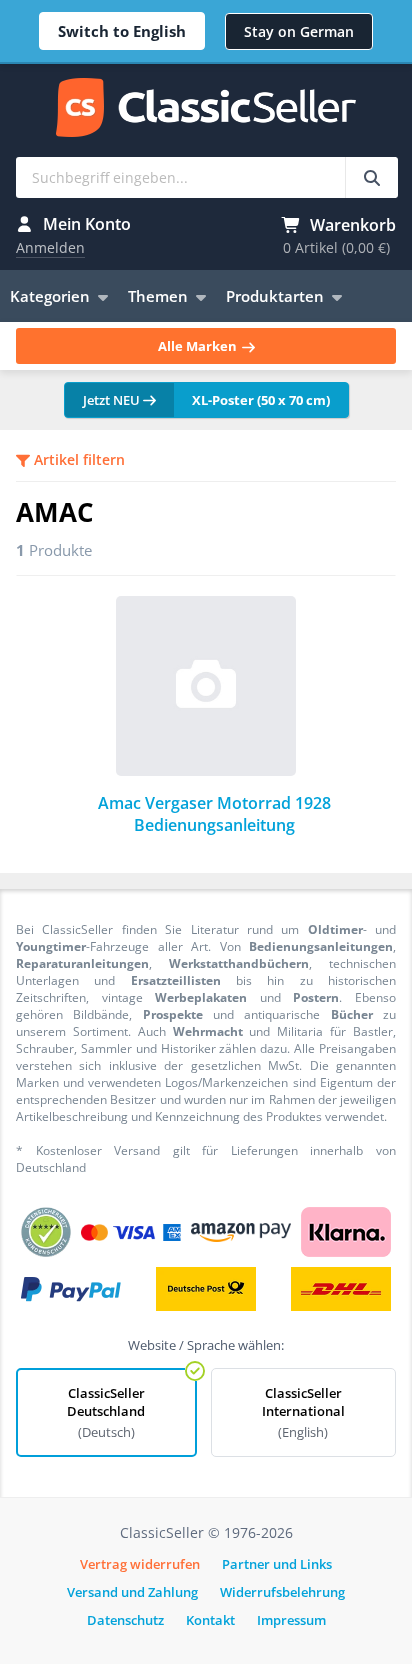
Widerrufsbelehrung (282, 1592)
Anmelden (50, 247)
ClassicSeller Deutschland (106, 1412)
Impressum (291, 1620)
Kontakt (210, 1620)
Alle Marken (199, 346)
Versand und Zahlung (132, 1592)
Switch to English (122, 31)
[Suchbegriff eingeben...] (371, 177)
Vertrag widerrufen (140, 1564)
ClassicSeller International (303, 1412)
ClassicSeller (206, 109)
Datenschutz (125, 1620)
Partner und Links (277, 1564)
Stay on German (299, 31)
